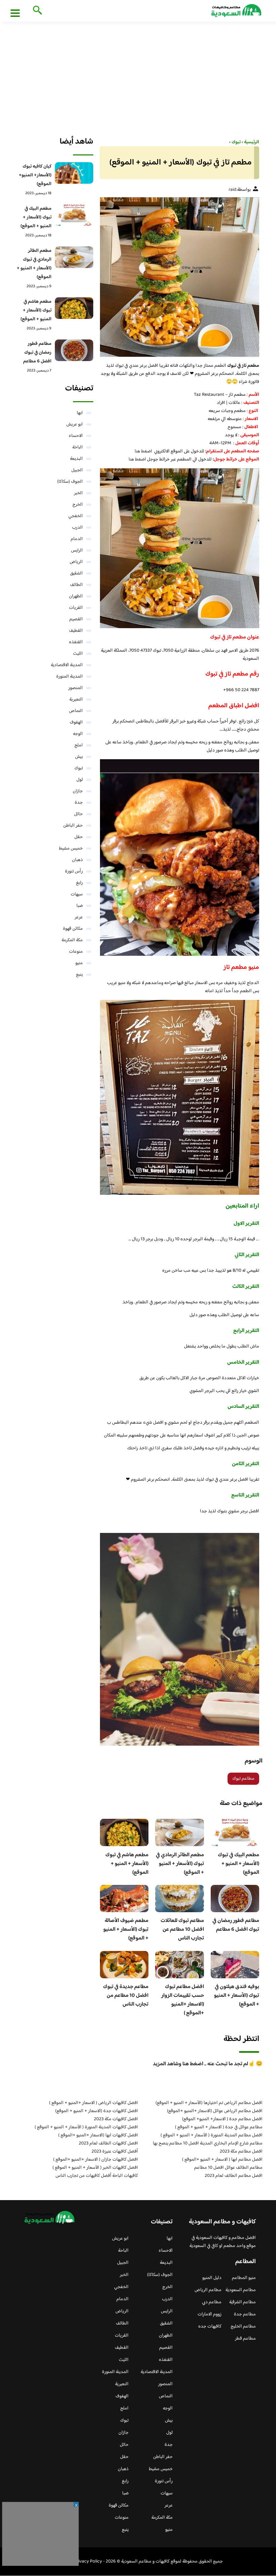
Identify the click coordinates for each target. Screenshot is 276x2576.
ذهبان (77, 860)
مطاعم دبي (212, 2302)
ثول (80, 780)
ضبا (80, 906)
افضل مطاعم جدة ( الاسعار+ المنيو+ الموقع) (222, 2119)
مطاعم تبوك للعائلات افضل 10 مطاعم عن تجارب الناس (182, 1930)
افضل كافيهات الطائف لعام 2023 (108, 2143)
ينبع (79, 975)
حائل (78, 814)
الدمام (77, 539)
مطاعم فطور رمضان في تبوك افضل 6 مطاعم (236, 1925)
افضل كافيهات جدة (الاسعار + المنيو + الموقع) (97, 2111)
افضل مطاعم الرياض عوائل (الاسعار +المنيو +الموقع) (215, 2111)
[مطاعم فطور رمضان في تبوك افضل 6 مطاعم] (74, 350)
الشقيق (76, 573)
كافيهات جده (210, 2327)
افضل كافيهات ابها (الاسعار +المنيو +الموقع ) (98, 2135)
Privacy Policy (88, 2562)
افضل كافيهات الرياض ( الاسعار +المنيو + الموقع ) (94, 2103)
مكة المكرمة (72, 940)
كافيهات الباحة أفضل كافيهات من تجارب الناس (97, 2176)
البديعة (76, 459)
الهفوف (76, 722)
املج (79, 745)
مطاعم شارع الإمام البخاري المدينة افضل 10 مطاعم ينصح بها (208, 2143)
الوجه (78, 734)
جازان (78, 791)
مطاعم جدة (245, 2314)
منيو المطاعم (244, 2278)
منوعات (76, 952)
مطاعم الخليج (243, 2327)
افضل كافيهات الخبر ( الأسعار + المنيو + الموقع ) (95, 2168)
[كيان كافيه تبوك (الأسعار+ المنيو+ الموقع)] (74, 173)
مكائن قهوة (73, 929)
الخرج (78, 505)
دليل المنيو (212, 2278)
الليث (78, 654)
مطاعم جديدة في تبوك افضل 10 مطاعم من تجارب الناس (126, 1996)
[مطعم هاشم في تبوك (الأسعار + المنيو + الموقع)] (74, 308)
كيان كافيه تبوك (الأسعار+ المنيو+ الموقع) (35, 175)
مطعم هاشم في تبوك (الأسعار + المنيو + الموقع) (127, 1864)
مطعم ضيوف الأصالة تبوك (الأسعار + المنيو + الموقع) (126, 1930)
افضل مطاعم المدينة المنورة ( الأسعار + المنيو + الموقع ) (212, 2135)
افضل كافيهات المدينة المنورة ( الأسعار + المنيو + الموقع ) (86, 2127)
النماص (76, 711)
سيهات (77, 894)
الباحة (78, 447)
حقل (79, 837)
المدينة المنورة (70, 677)
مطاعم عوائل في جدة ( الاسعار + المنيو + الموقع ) (219, 2127)
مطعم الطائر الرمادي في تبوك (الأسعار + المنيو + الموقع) (180, 1864)
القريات (76, 608)
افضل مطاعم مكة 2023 (241, 2152)
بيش (79, 757)
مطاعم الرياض (208, 2290)
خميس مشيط (71, 849)
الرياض (76, 562)
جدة (79, 803)
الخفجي (76, 516)
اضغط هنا (143, 451)
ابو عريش (75, 424)
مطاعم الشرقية (243, 2302)
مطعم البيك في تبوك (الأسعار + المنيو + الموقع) (238, 1864)
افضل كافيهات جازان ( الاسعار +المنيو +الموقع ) (96, 2160)
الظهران (76, 596)
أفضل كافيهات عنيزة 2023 (115, 2152)
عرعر (79, 917)
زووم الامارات (210, 2314)
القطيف (76, 631)
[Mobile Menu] (15, 13)
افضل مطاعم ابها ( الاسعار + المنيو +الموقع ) (222, 2160)
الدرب (77, 528)
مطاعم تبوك (243, 1779)
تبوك (79, 768)
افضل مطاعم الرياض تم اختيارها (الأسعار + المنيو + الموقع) (209, 2103)
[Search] (36, 11)
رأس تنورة (74, 871)
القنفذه (76, 642)
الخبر (78, 493)
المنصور (76, 688)
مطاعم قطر (245, 2339)
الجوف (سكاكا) (70, 482)
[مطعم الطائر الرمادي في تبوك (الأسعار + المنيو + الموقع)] (74, 257)
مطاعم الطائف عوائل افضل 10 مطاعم (228, 2168)
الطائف (76, 585)
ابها (80, 413)
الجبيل (77, 470)
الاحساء (76, 436)
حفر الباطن (73, 826)
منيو (79, 963)
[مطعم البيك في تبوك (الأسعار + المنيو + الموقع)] (74, 215)
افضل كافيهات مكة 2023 (116, 2119)
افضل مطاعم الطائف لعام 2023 (234, 2176)
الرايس (77, 551)
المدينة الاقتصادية (67, 665)
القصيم (76, 619)
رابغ (79, 883)
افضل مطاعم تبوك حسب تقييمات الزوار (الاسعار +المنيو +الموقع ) (183, 2000)
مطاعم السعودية (241, 2290)
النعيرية (76, 700)
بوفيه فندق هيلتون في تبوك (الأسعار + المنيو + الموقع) (237, 1996)
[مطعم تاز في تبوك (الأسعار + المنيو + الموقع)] (180, 277)
